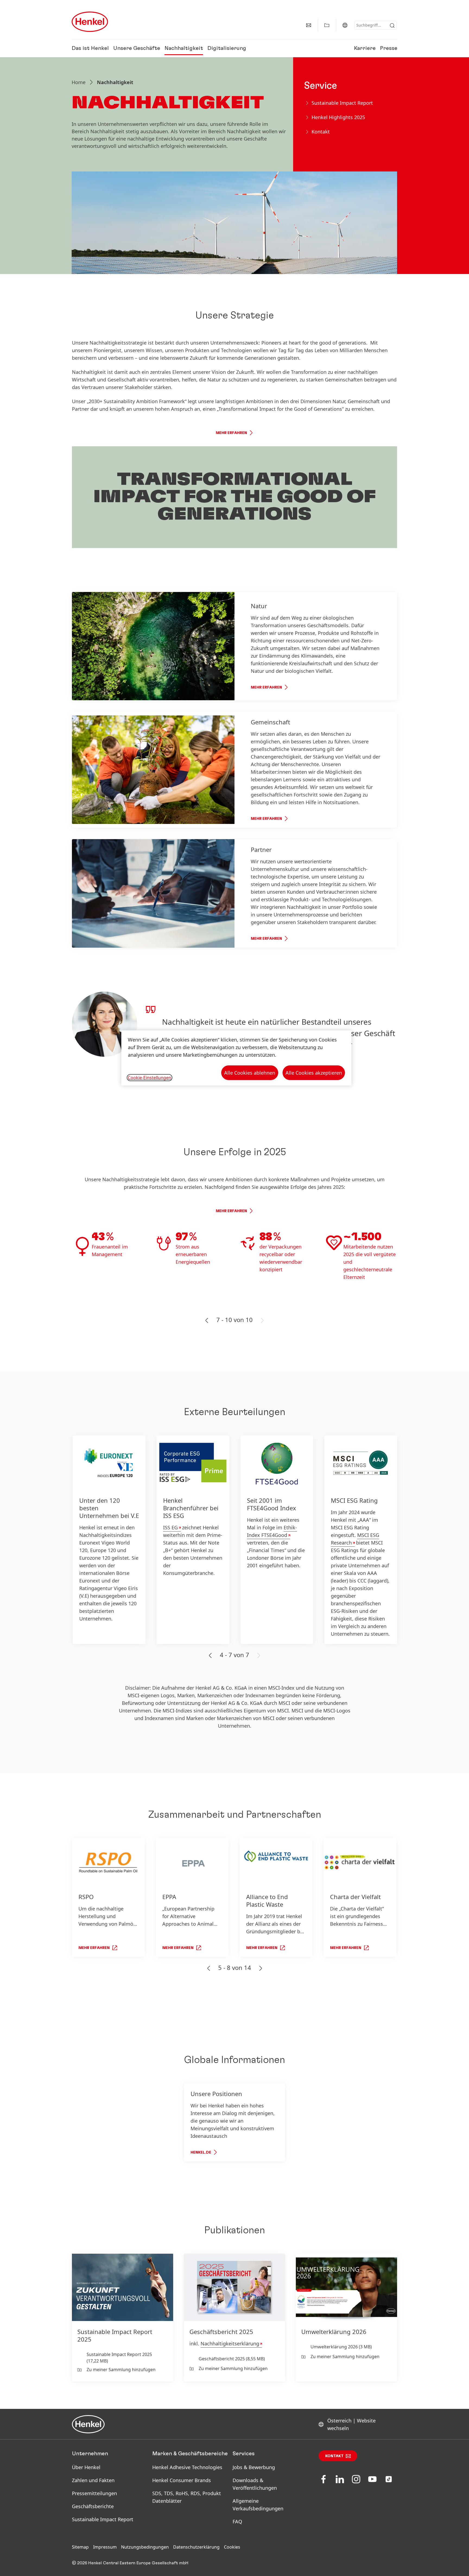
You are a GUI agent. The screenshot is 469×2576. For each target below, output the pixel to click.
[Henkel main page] (90, 22)
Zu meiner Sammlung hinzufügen (121, 2370)
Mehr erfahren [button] (231, 1211)
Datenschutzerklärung (196, 2547)
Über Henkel (86, 2467)
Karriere (365, 48)
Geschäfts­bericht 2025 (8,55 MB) (232, 2359)
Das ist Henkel (90, 48)
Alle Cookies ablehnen (250, 1073)
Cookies (232, 2547)
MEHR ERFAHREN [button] (231, 433)
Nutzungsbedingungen (145, 2547)
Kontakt (334, 2456)
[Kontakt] (309, 25)
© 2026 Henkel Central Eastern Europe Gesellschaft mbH (130, 2563)
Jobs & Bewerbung (254, 2467)
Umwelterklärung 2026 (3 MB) (341, 2347)
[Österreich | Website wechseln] (345, 25)
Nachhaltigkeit (184, 48)
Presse (389, 48)
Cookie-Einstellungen (150, 1078)
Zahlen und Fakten (93, 2480)
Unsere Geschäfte (137, 48)
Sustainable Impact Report (103, 2519)
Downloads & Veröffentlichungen (255, 2484)
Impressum (105, 2547)
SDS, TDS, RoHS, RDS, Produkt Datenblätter (187, 2497)
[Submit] (392, 26)
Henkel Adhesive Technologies (187, 2467)
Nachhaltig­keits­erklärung (230, 2343)
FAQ (237, 2521)
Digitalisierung (227, 48)
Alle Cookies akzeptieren (314, 1073)
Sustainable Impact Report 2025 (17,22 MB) (119, 2358)
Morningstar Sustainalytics (265, 1531)
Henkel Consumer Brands (182, 2480)
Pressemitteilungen (94, 2493)
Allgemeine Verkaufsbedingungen (258, 2505)
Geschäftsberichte (93, 2506)
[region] (236, 1058)
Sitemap (80, 2547)
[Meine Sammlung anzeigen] (327, 25)
